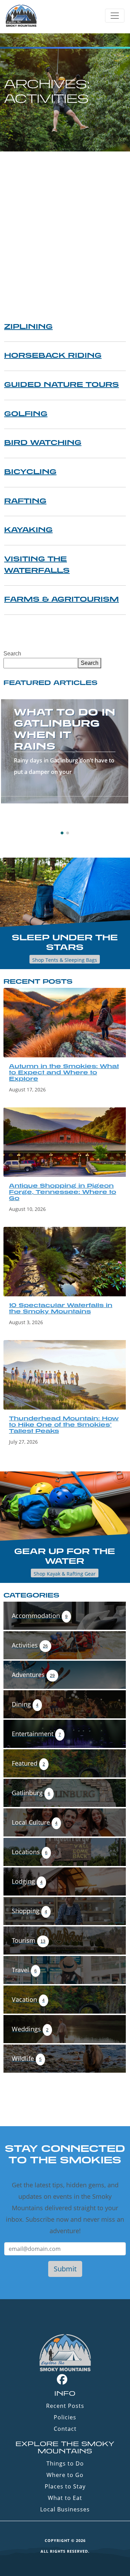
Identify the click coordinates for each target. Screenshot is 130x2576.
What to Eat (65, 2498)
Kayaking (28, 529)
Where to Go (65, 2475)
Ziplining (28, 326)
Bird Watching (43, 442)
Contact (65, 2429)
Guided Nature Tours (62, 384)
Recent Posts (65, 2406)
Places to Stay (65, 2486)
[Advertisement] (65, 220)
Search (12, 654)
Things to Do (65, 2463)
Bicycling (30, 471)
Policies (65, 2417)
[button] (62, 833)
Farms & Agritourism (62, 599)
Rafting (25, 501)
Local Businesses (65, 2509)
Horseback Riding (53, 355)
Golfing (26, 413)
